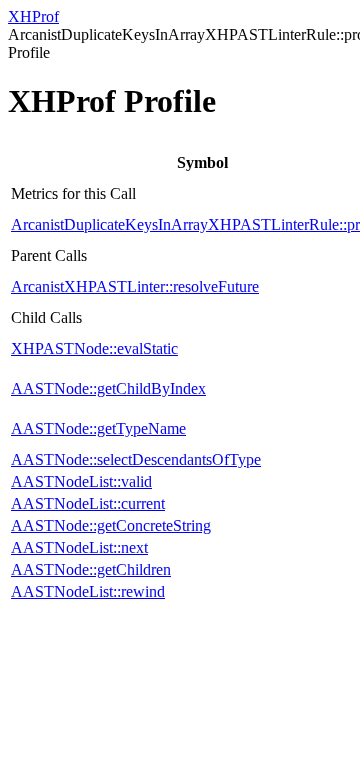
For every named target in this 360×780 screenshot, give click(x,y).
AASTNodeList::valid (81, 481)
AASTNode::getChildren (91, 569)
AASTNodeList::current (88, 503)
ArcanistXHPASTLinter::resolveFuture (135, 286)
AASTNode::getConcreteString (111, 525)
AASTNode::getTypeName (98, 428)
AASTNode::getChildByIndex (108, 388)
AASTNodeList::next (79, 547)
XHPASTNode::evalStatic (94, 348)
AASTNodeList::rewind (88, 591)
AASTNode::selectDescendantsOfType (136, 459)
